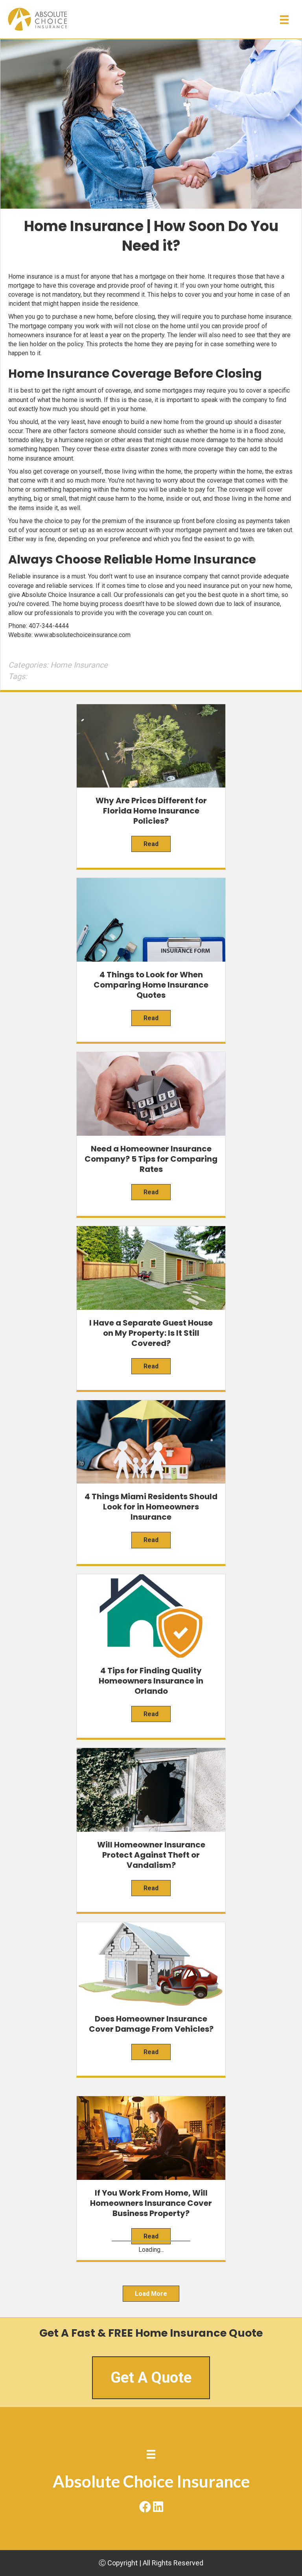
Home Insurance (79, 665)
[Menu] (284, 20)
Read (151, 844)
